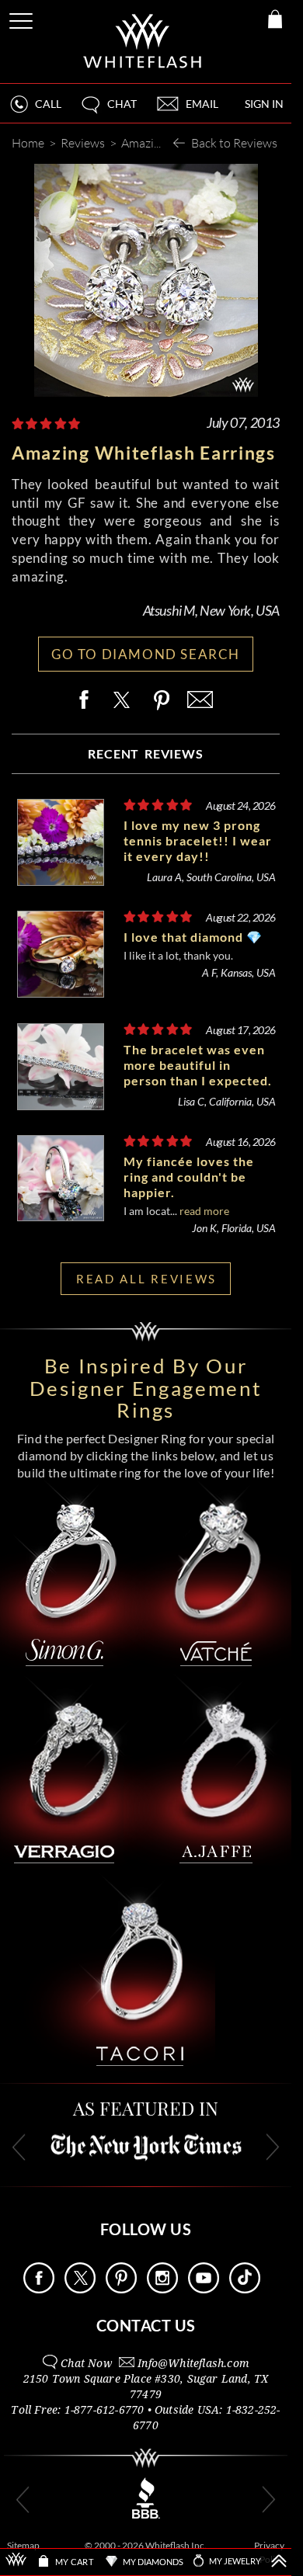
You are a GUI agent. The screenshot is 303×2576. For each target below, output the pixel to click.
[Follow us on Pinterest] (121, 2289)
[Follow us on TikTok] (245, 2289)
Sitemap (23, 2545)
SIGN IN (264, 104)
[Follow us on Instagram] (162, 2289)
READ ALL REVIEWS (146, 1279)
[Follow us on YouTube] (204, 2289)
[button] (108, 111)
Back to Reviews (234, 142)
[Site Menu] (23, 18)
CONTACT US (146, 2325)
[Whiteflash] (143, 42)
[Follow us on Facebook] (39, 2289)
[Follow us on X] (80, 2289)
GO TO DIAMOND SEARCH (146, 654)
